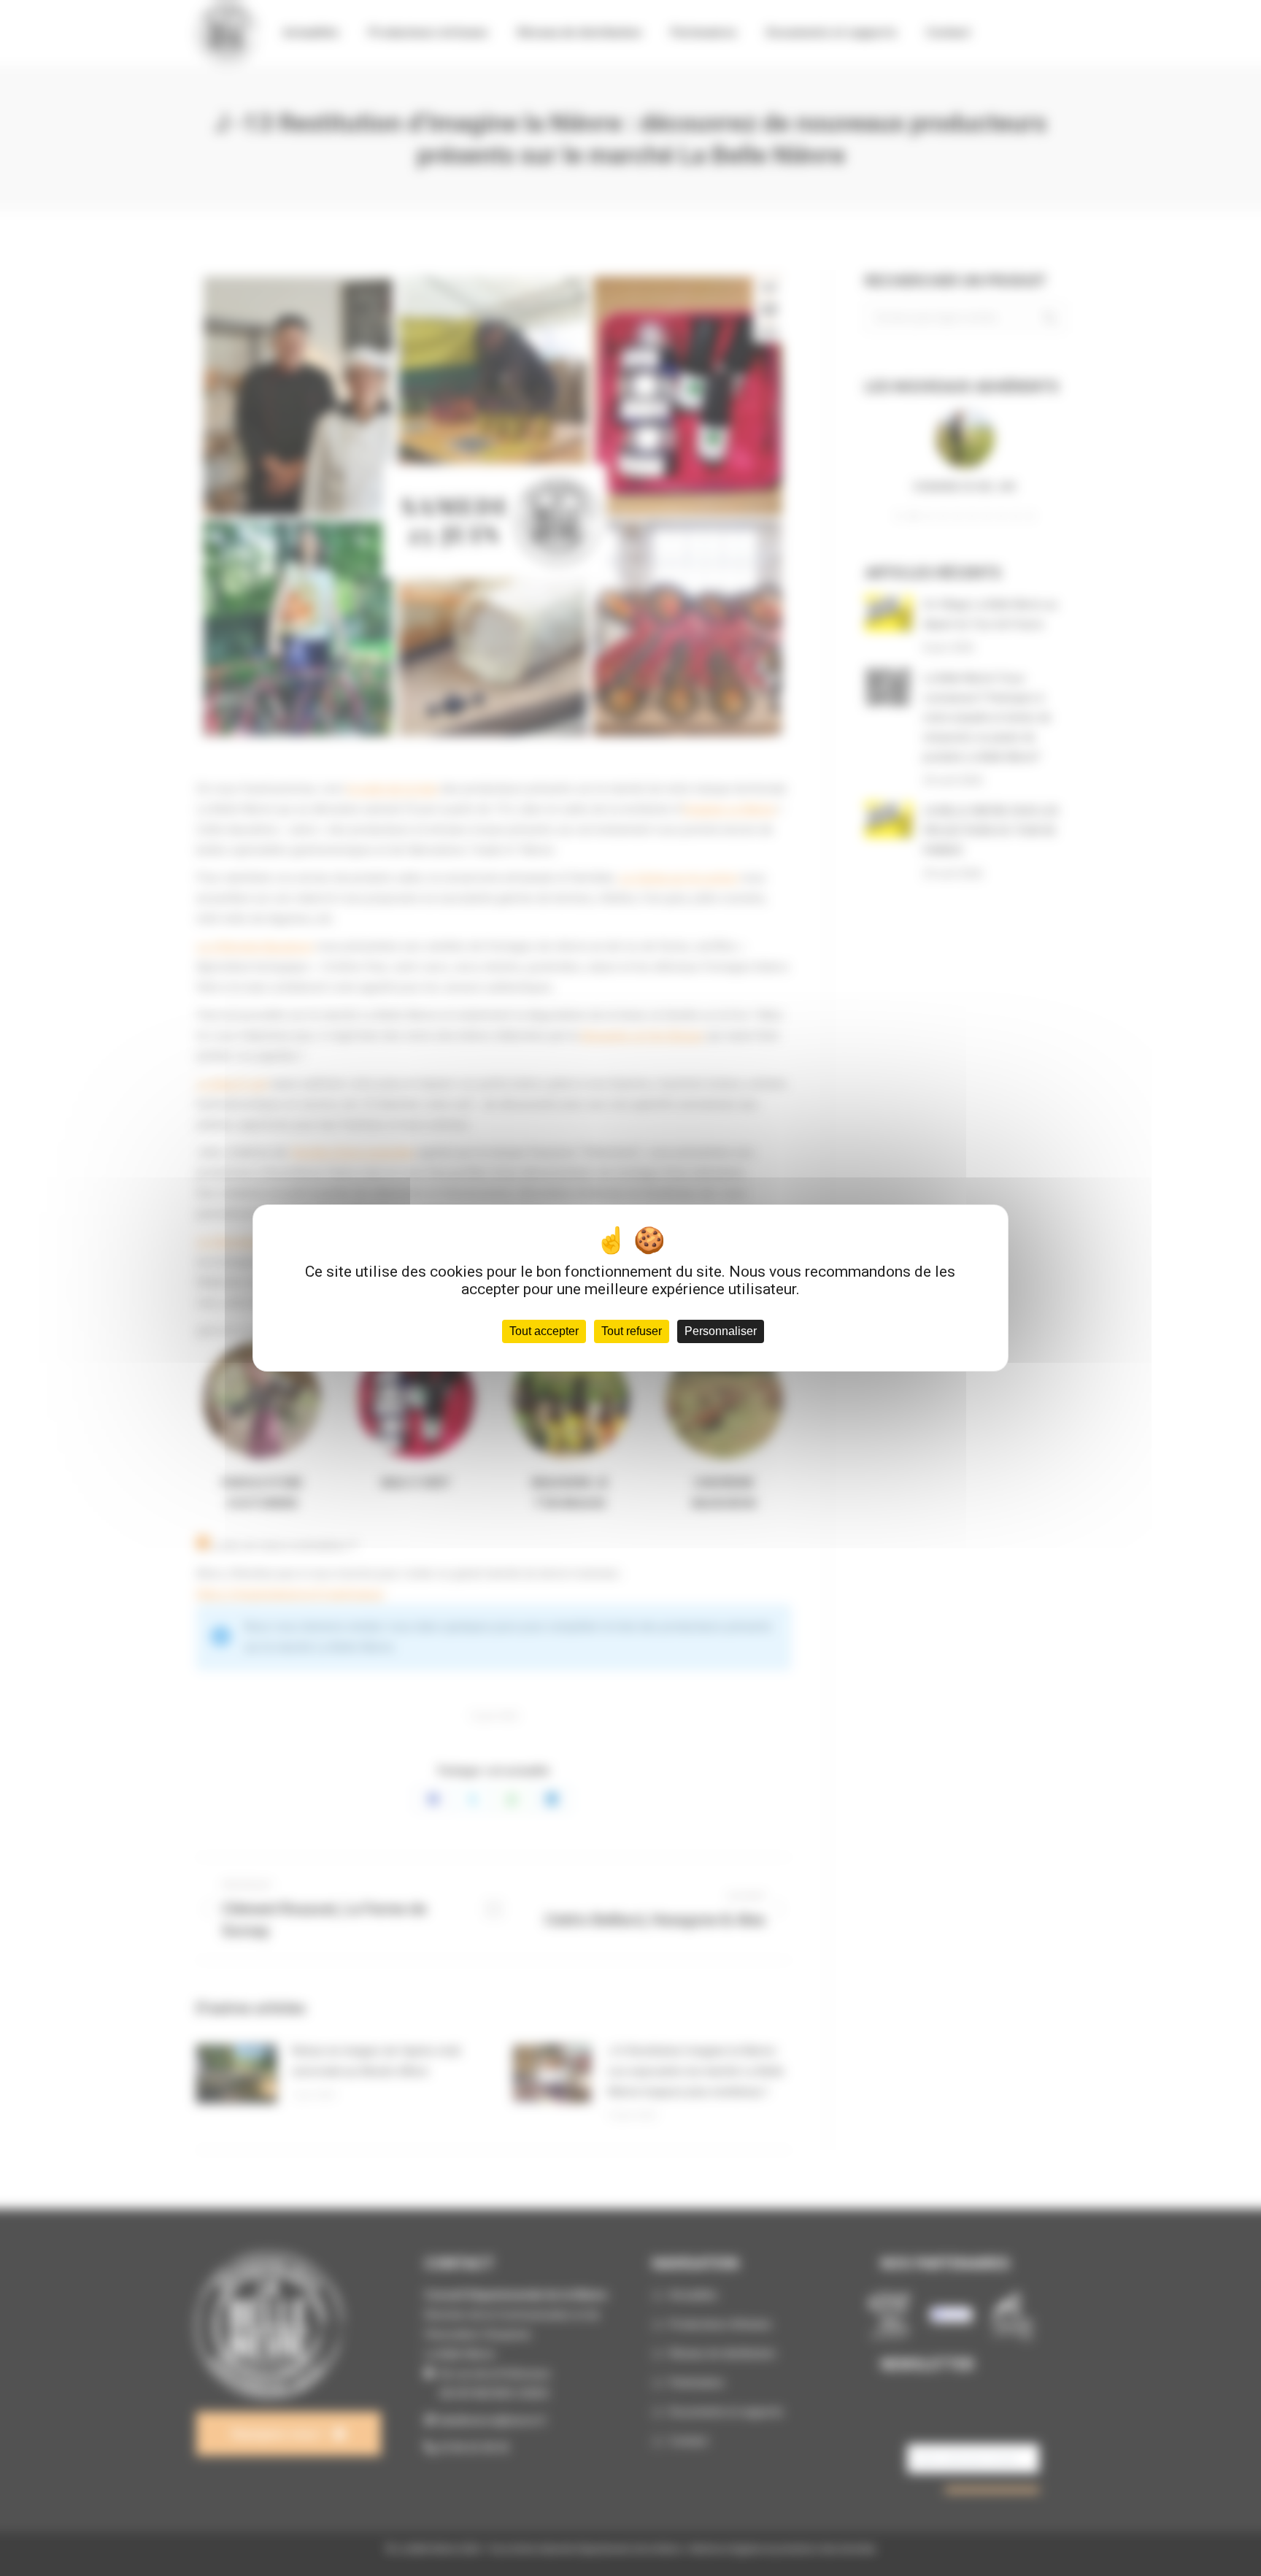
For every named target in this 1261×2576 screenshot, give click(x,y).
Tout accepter (544, 1331)
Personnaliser (721, 1331)
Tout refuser (632, 1331)
